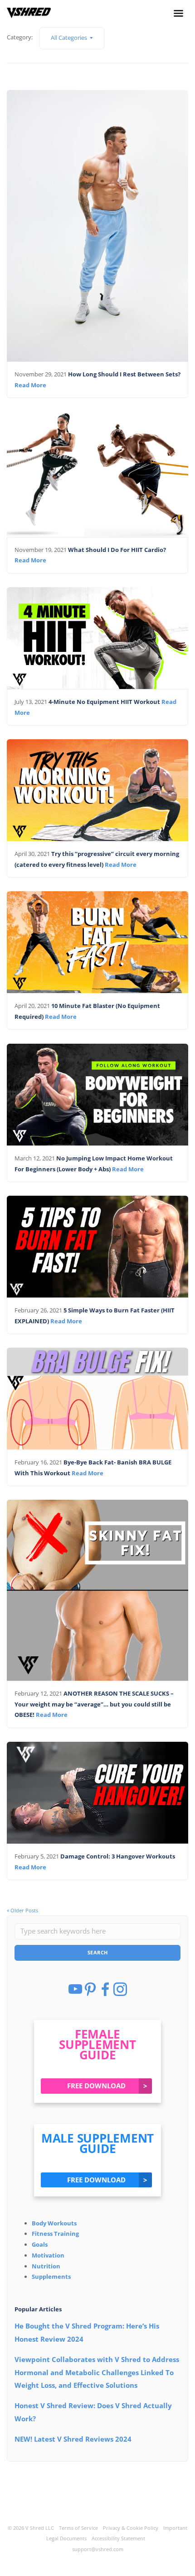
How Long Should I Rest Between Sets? (124, 374)
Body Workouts (54, 2223)
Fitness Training (55, 2234)
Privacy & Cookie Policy (131, 2528)
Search (98, 1952)
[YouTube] (76, 1993)
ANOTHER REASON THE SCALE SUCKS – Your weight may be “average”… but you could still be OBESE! (94, 1704)
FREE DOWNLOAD (107, 2086)
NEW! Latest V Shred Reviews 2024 (73, 2439)
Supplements (51, 2277)
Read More (30, 385)
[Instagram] (120, 1993)
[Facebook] (106, 1993)
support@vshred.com (98, 2549)
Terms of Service (78, 2528)
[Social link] (179, 16)
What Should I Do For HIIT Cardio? (117, 550)
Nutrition (46, 2266)
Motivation (48, 2255)
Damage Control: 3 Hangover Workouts (118, 1856)
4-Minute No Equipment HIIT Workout (104, 702)
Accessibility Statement (118, 2538)
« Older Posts (22, 1910)
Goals (40, 2244)
